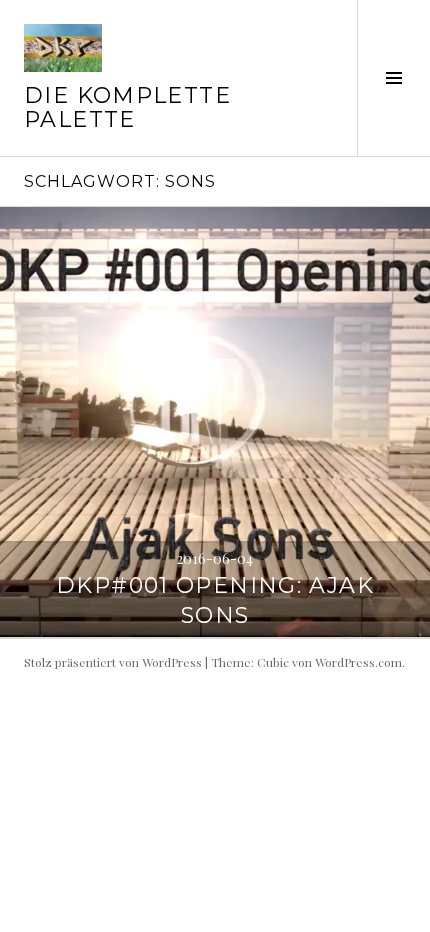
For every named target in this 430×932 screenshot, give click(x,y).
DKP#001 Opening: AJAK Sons (215, 600)
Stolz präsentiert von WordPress (113, 662)
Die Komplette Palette (127, 107)
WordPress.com (358, 662)
